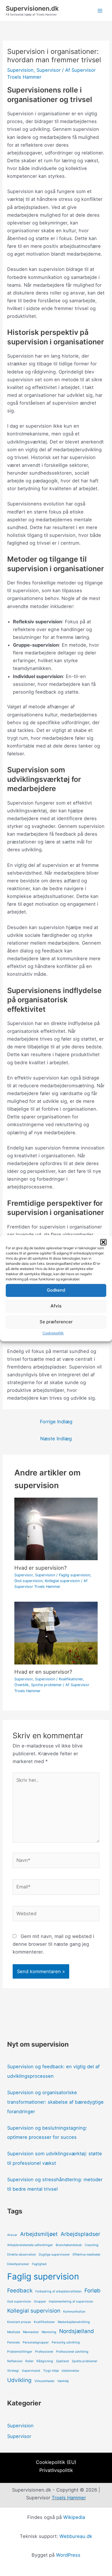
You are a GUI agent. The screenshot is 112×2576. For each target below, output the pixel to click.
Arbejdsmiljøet (39, 2234)
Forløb (92, 2291)
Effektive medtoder (87, 2255)
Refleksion (15, 2361)
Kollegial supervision (62, 1581)
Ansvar (12, 2235)
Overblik (22, 1685)
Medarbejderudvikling (74, 2322)
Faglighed (39, 2264)
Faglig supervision (75, 1575)
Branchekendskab (69, 2245)
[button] (103, 1242)
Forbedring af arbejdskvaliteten (58, 2291)
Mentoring (49, 2332)
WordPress (68, 2555)
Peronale (13, 2342)
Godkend (56, 1290)
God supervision (28, 1581)
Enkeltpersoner (18, 2264)
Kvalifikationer (71, 1679)
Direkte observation (22, 2255)
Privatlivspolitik (56, 2470)
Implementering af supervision (71, 2302)
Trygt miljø (51, 2371)
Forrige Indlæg (56, 1422)
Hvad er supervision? (40, 1568)
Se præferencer (56, 1322)
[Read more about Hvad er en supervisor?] (56, 1633)
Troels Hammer (69, 2498)
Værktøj (63, 2381)
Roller (29, 2361)
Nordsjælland (77, 2331)
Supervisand (31, 2371)
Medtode (14, 2332)
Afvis (56, 1306)
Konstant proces (19, 2322)
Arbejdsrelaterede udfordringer (30, 2245)
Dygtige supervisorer (54, 2255)
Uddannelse (70, 2371)
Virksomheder (45, 2381)
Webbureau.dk (76, 2536)
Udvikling (19, 2380)
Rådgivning (45, 2361)
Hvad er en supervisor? (43, 1672)
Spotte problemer (46, 1685)
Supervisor (49, 70)
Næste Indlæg (56, 1439)
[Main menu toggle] (100, 11)
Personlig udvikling (66, 2342)
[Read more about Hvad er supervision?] (56, 1528)
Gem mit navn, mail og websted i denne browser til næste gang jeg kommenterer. (53, 1944)
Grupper (40, 2302)
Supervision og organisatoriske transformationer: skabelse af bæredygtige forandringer (55, 2102)
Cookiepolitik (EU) (56, 2462)
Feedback (20, 2291)
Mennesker (31, 2332)
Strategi (13, 2371)
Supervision (20, 70)
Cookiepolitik (53, 1333)
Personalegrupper (36, 2342)
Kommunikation (74, 2312)
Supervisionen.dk (32, 8)
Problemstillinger (20, 2352)
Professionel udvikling (72, 2352)
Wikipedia (74, 2517)
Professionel (44, 2352)
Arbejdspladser (80, 2234)
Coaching (92, 2245)
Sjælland (62, 2361)
